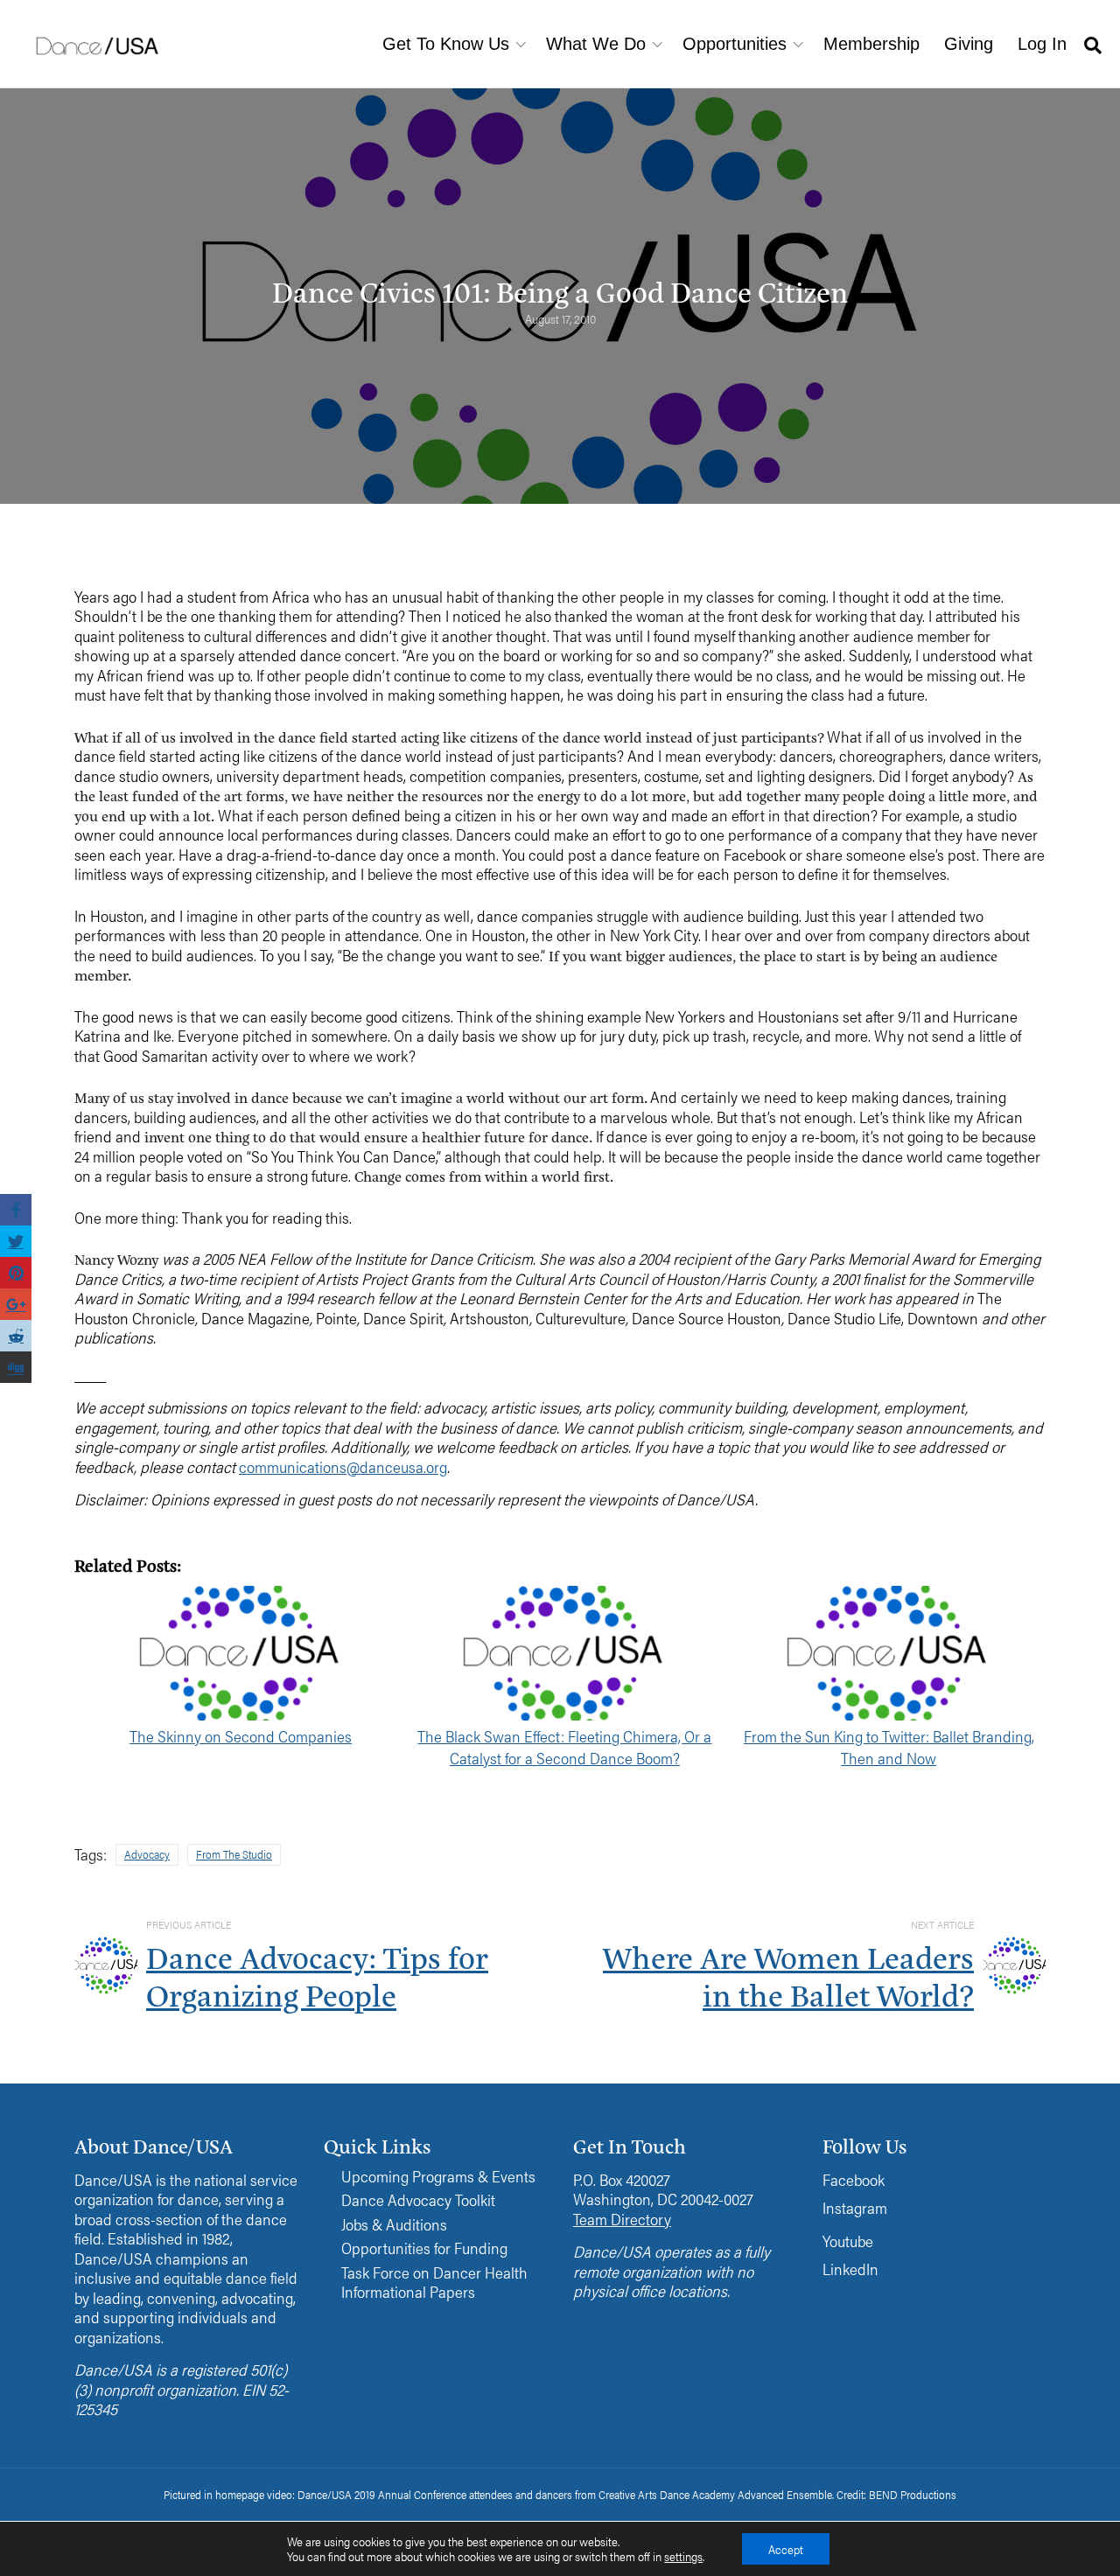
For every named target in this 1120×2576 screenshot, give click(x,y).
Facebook (854, 2179)
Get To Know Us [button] (446, 44)
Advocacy (147, 1854)
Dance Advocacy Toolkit (418, 2200)
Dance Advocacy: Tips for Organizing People (317, 1975)
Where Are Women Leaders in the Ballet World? (788, 1975)
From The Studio (234, 1854)
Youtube (848, 2241)
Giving (969, 44)
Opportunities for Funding (424, 2248)
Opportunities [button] (735, 44)
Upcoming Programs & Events (438, 2177)
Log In (1042, 44)
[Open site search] (1093, 44)
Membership (871, 44)
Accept (786, 2549)
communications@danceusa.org (343, 1466)
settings (683, 2557)
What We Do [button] (596, 44)
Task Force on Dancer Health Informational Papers (434, 2283)
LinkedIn (850, 2269)
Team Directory (622, 2219)
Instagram (855, 2207)
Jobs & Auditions (394, 2225)
